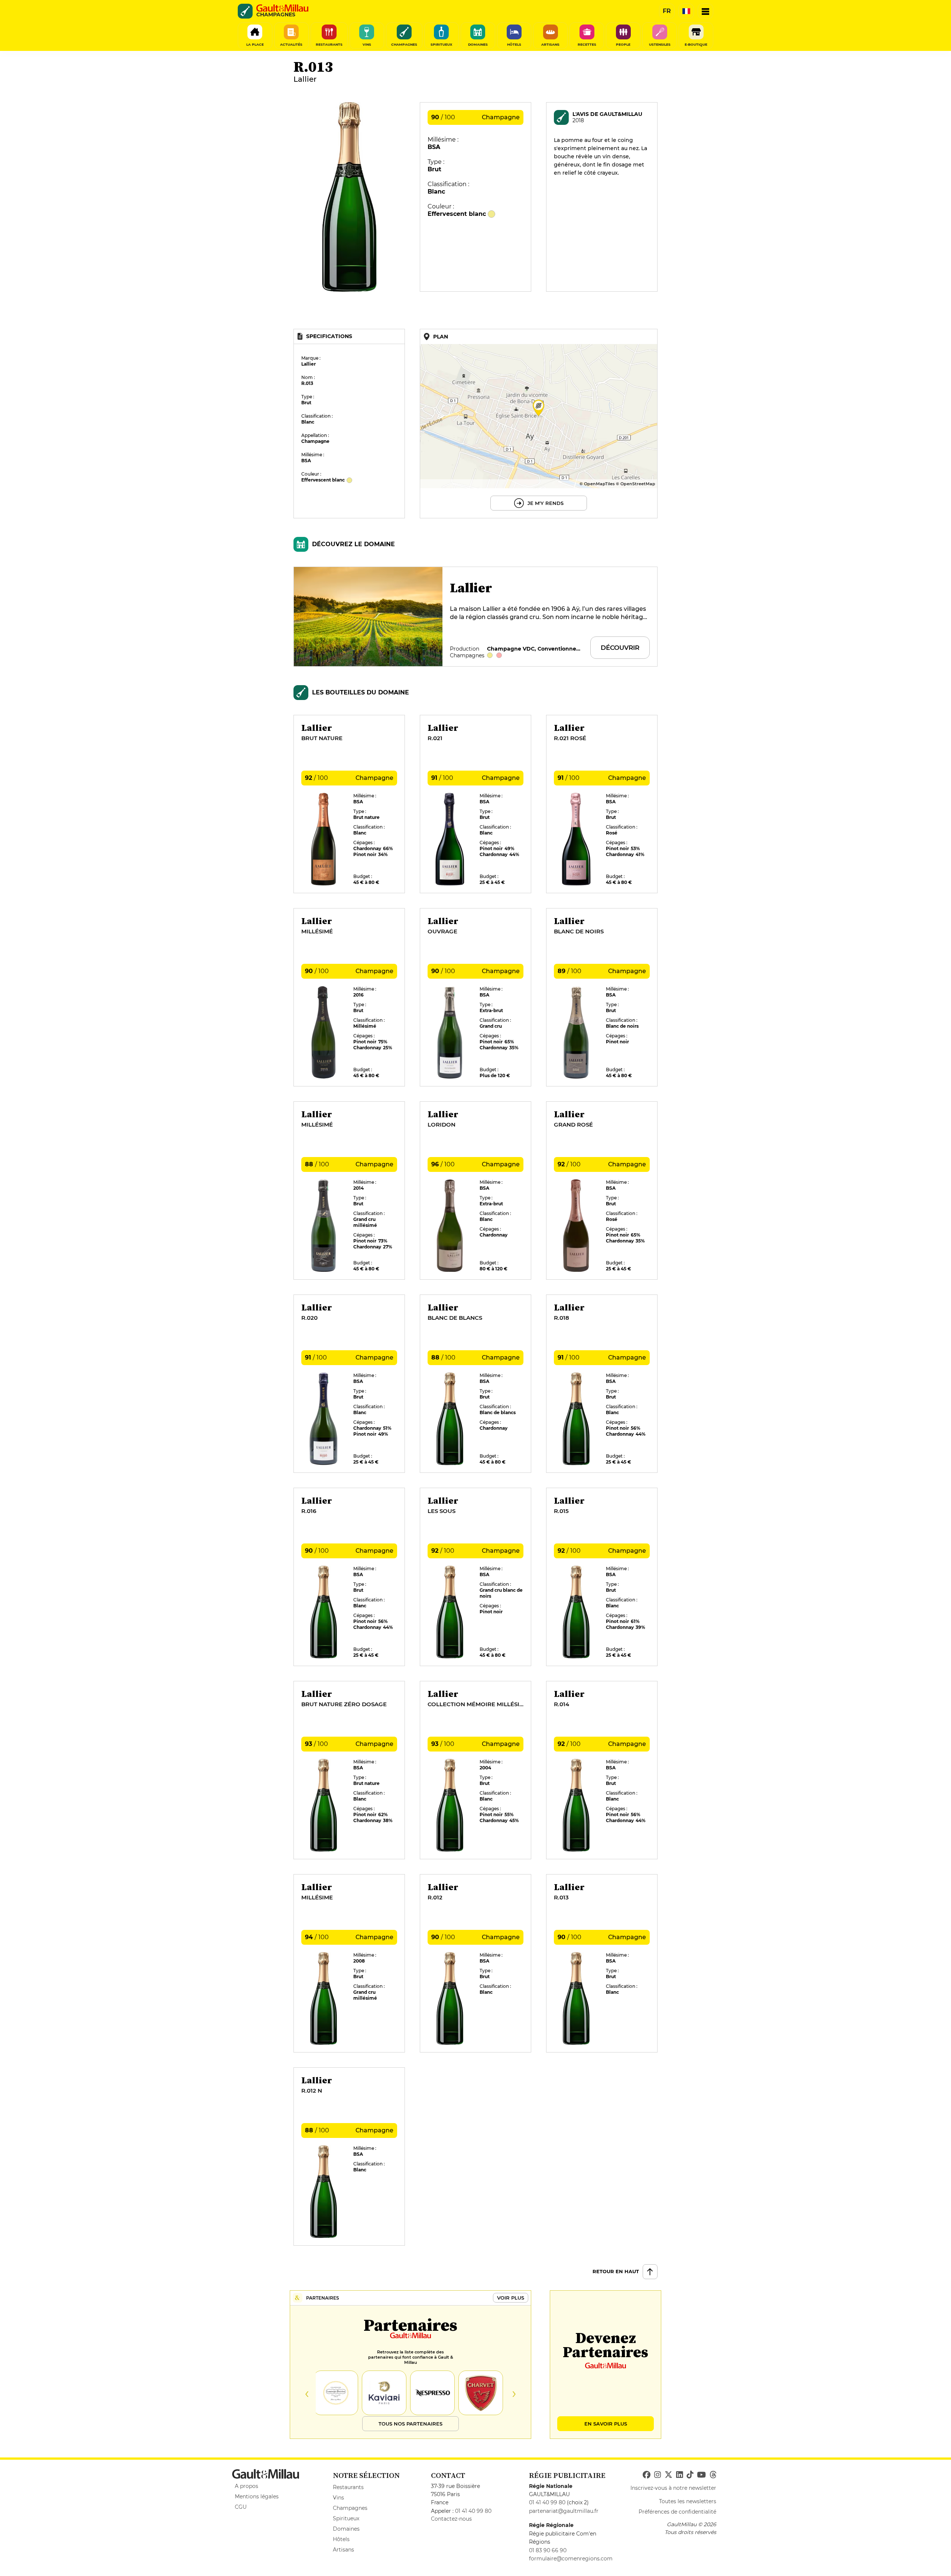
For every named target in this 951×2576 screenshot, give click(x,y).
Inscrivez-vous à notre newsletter (673, 2488)
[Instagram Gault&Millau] (658, 2475)
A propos (246, 2486)
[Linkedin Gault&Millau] (679, 2475)
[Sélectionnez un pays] (686, 11)
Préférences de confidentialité (677, 2512)
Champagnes (350, 2508)
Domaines (346, 2529)
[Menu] (705, 11)
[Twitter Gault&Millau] (668, 2475)
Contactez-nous (451, 2519)
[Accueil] (282, 8)
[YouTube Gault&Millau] (701, 2475)
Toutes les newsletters (688, 2501)
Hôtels (341, 2539)
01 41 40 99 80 (473, 2511)
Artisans (343, 2550)
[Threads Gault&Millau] (713, 2475)
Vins (338, 2498)
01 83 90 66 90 (548, 2550)
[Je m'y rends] (539, 424)
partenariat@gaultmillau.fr (564, 2511)
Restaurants (348, 2487)
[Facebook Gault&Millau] (647, 2475)
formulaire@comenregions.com (571, 2559)
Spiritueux (346, 2518)
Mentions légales (257, 2496)
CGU (241, 2507)
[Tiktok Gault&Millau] (690, 2475)
